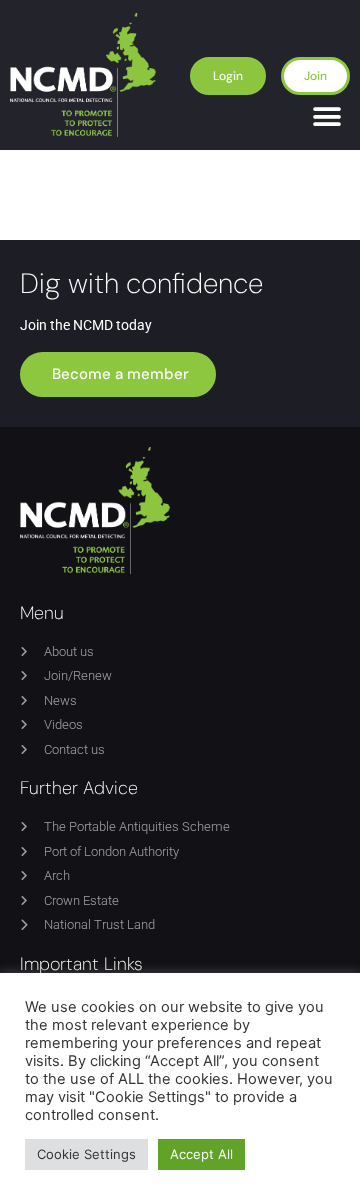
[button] (327, 117)
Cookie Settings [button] (86, 1154)
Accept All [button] (201, 1154)
